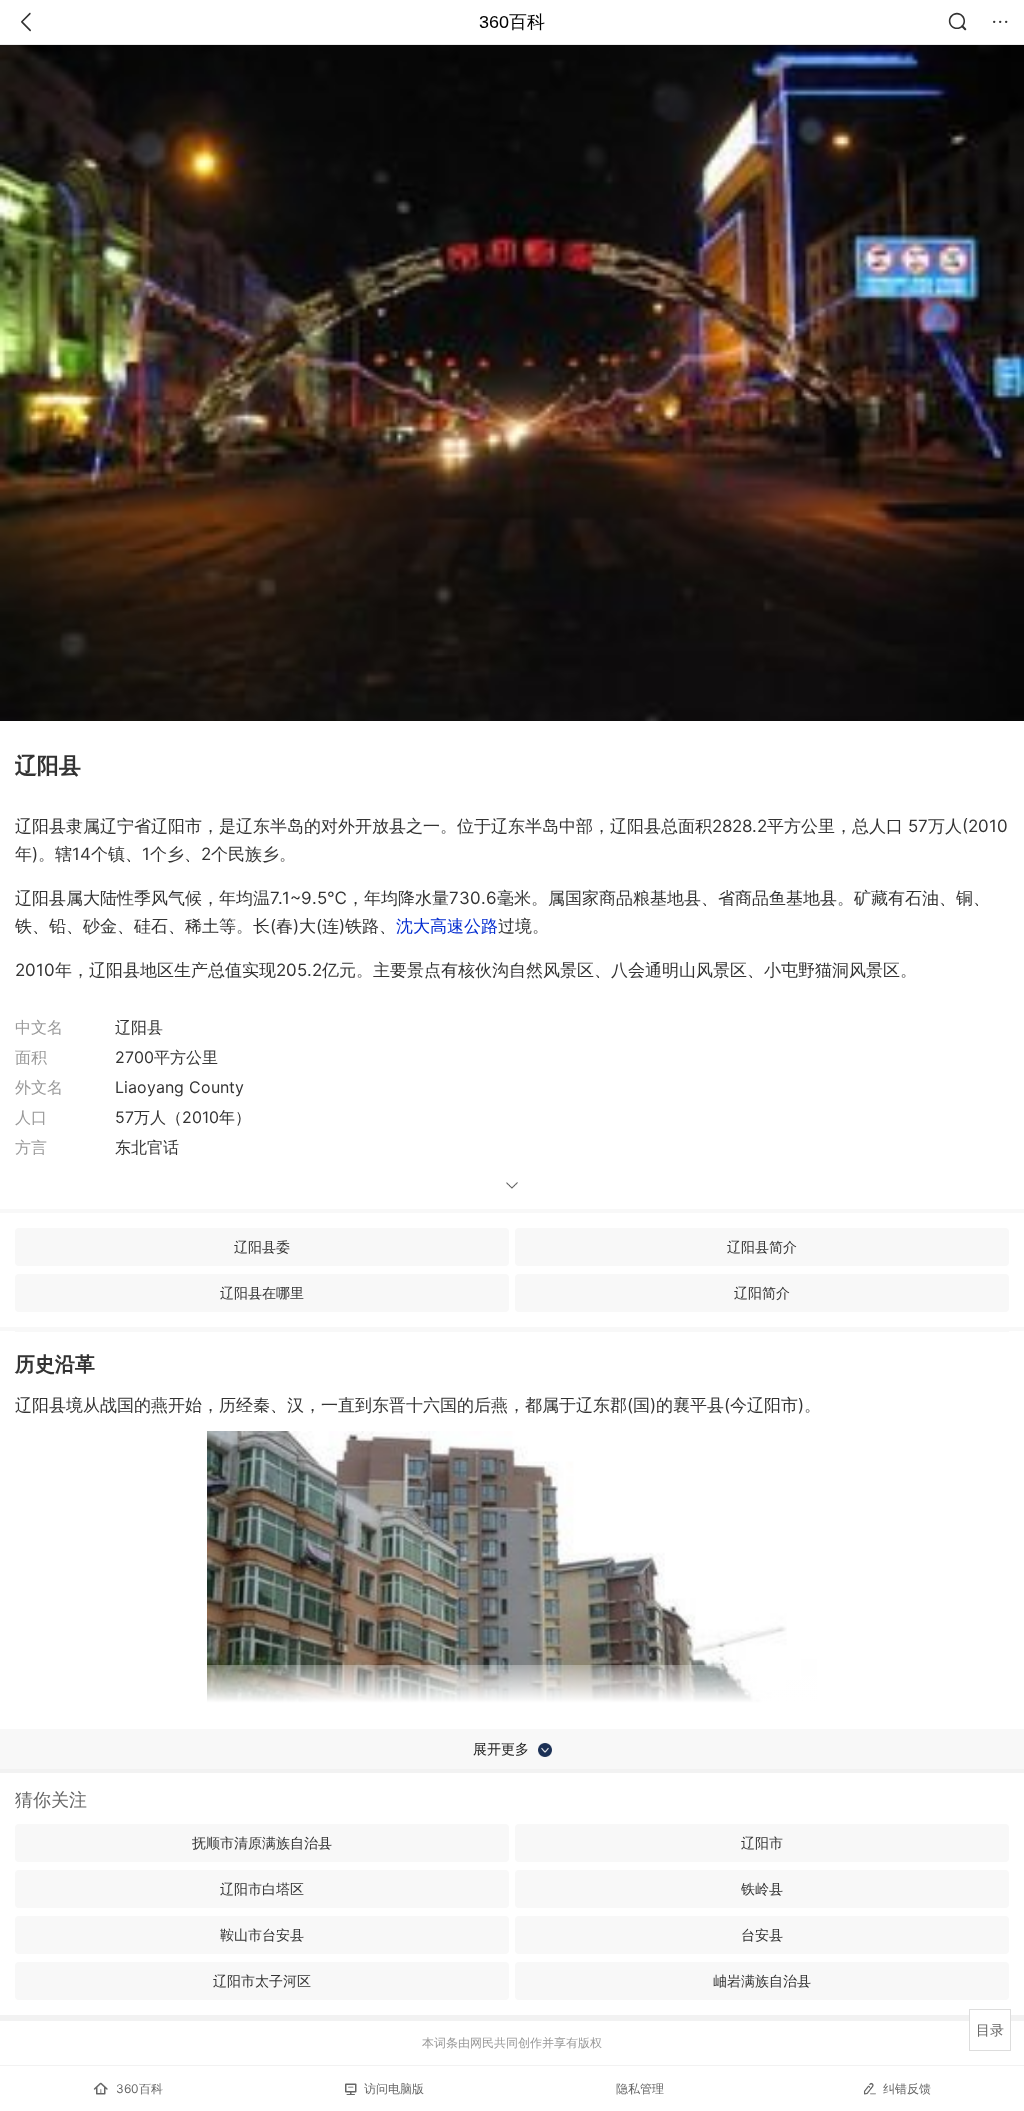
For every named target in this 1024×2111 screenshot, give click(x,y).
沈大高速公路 (447, 926)
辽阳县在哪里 (262, 1292)
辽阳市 (762, 1842)
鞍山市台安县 (262, 1934)
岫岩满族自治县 (762, 1980)
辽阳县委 (262, 1246)
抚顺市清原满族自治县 (262, 1842)
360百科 (512, 22)
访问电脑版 (394, 2088)
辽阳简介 (762, 1292)
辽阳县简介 (762, 1246)
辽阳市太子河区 (262, 1980)
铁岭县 (762, 1888)
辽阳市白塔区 (262, 1888)
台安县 (762, 1934)
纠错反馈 (907, 2088)
